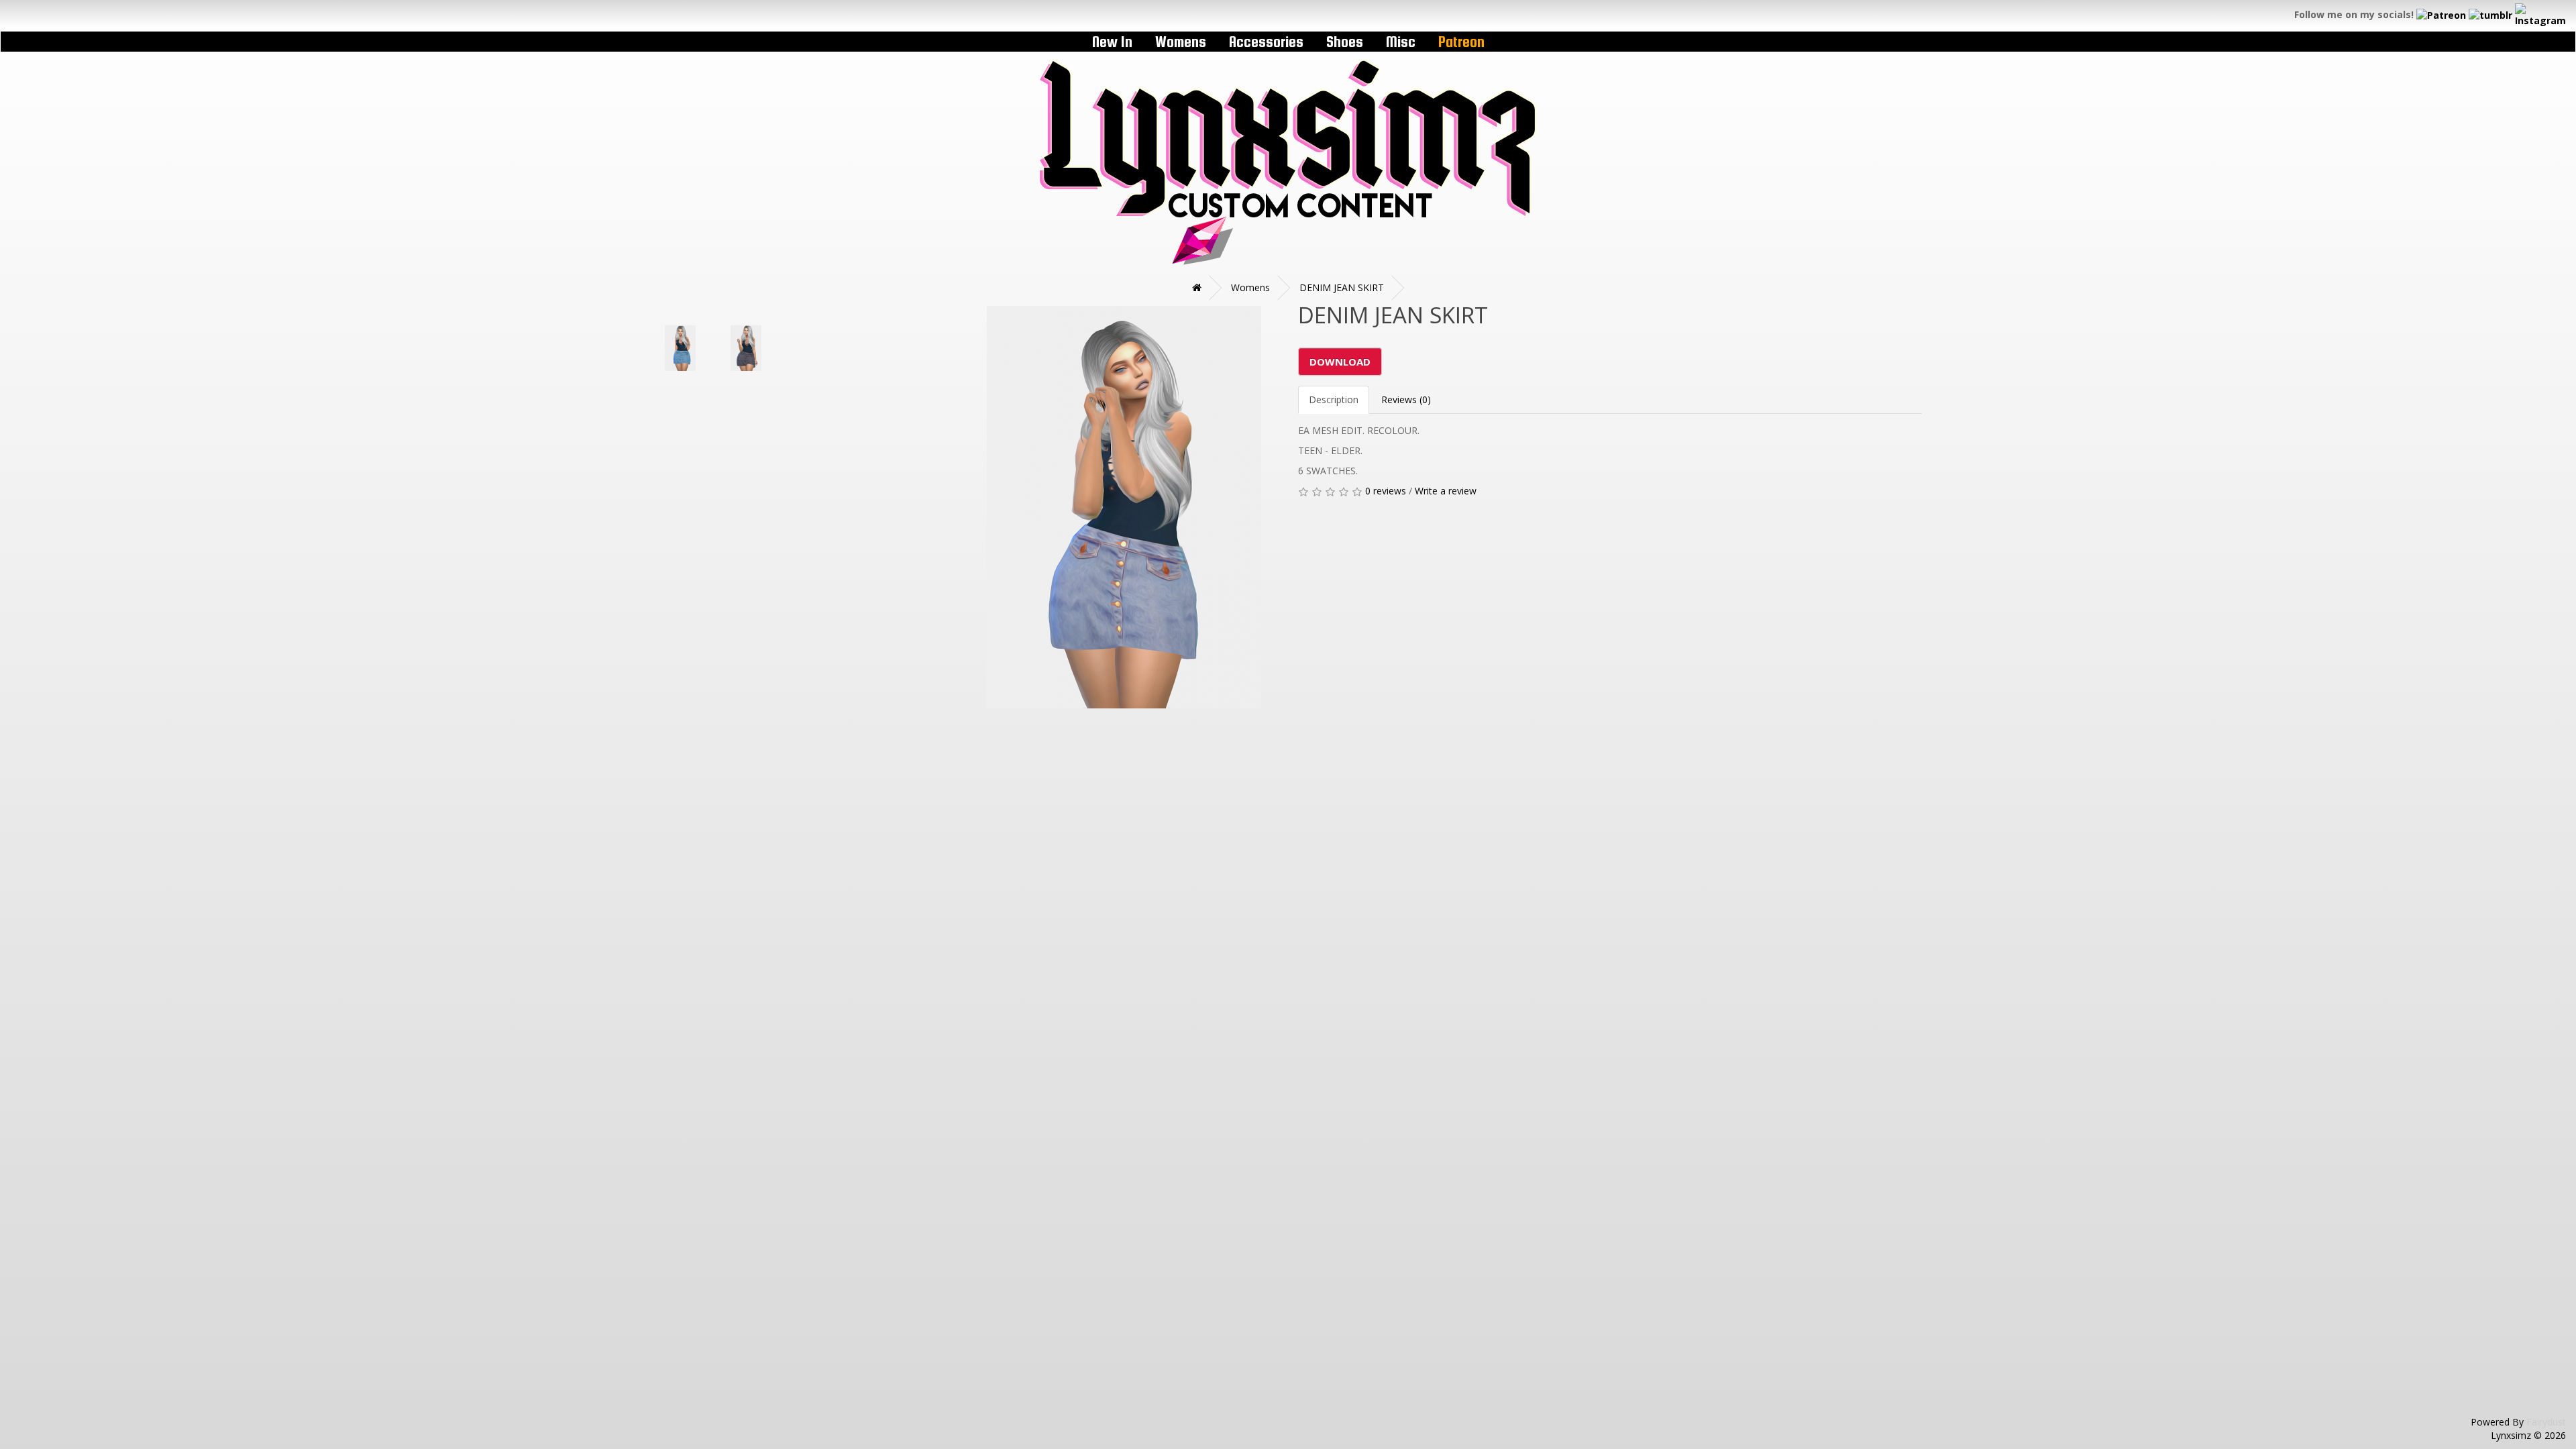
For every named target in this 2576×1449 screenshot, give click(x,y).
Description (1334, 399)
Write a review (1446, 491)
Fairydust (2546, 1422)
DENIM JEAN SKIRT (1342, 287)
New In (1112, 42)
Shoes (1345, 42)
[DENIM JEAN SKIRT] (966, 306)
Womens (1181, 42)
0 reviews (1386, 491)
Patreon (1461, 42)
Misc (1401, 42)
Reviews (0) (1406, 399)
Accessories (1266, 42)
